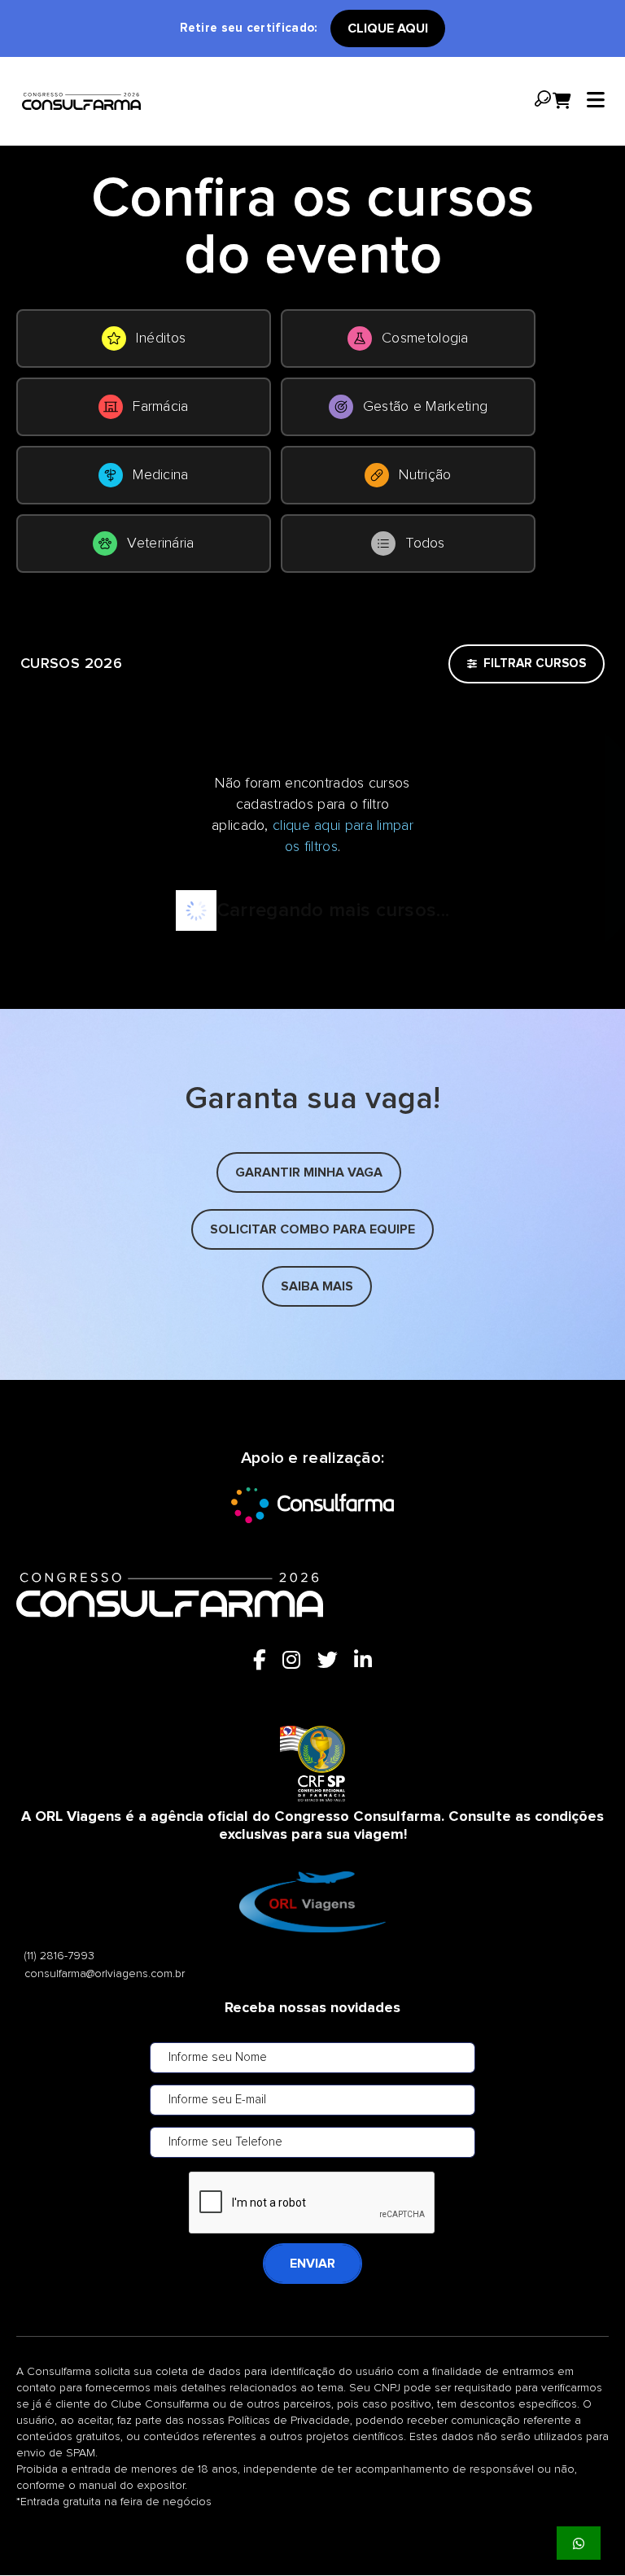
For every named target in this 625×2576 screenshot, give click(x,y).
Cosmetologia (425, 338)
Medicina (160, 475)
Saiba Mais (317, 1286)
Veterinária (160, 544)
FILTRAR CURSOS (535, 664)
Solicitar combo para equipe (312, 1229)
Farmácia (160, 407)
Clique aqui (388, 28)
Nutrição (425, 475)
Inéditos (161, 338)
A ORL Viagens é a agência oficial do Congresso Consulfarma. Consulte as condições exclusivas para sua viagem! (312, 1826)
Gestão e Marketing (425, 407)
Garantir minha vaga (309, 1172)
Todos (425, 544)
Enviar (312, 2264)
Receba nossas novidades (312, 2008)
